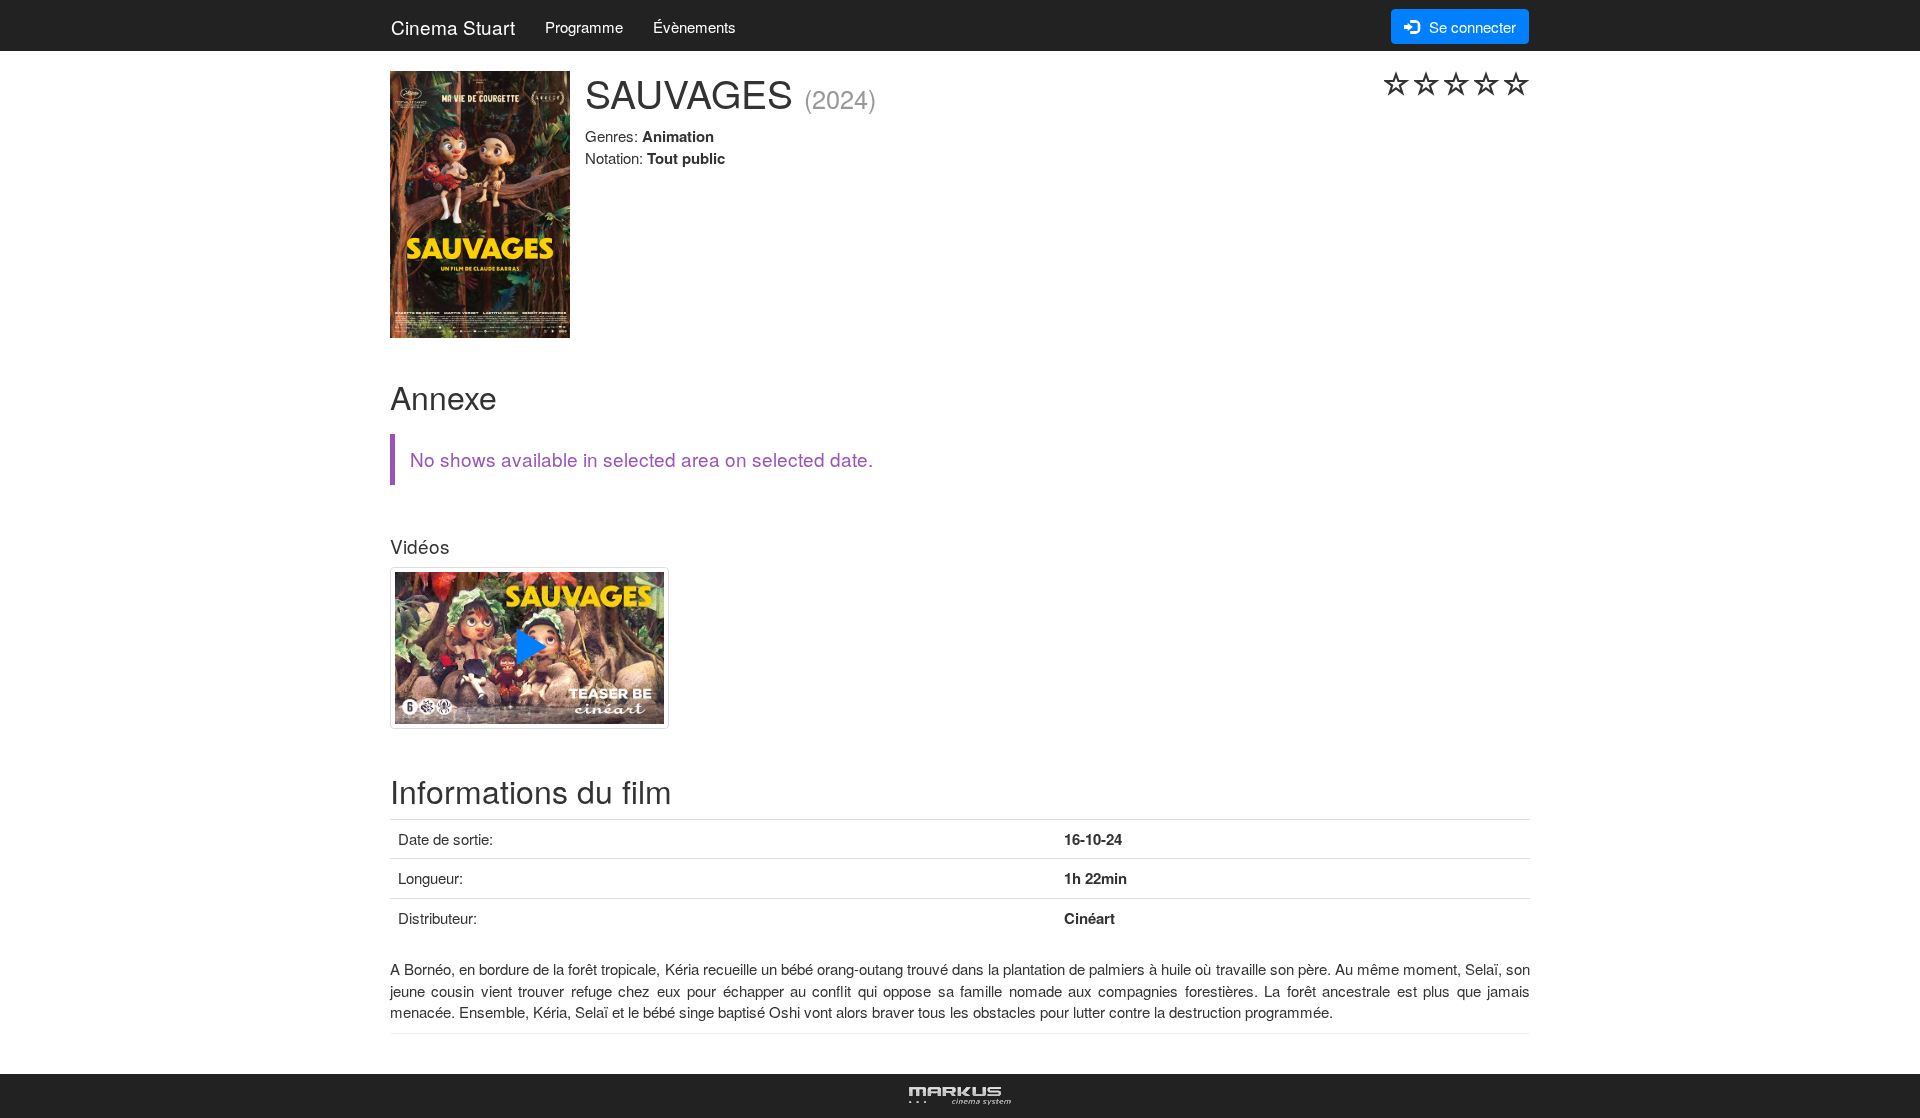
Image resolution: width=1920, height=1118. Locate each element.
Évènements (694, 26)
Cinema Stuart (453, 26)
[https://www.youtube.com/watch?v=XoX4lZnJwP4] (529, 649)
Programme (584, 26)
